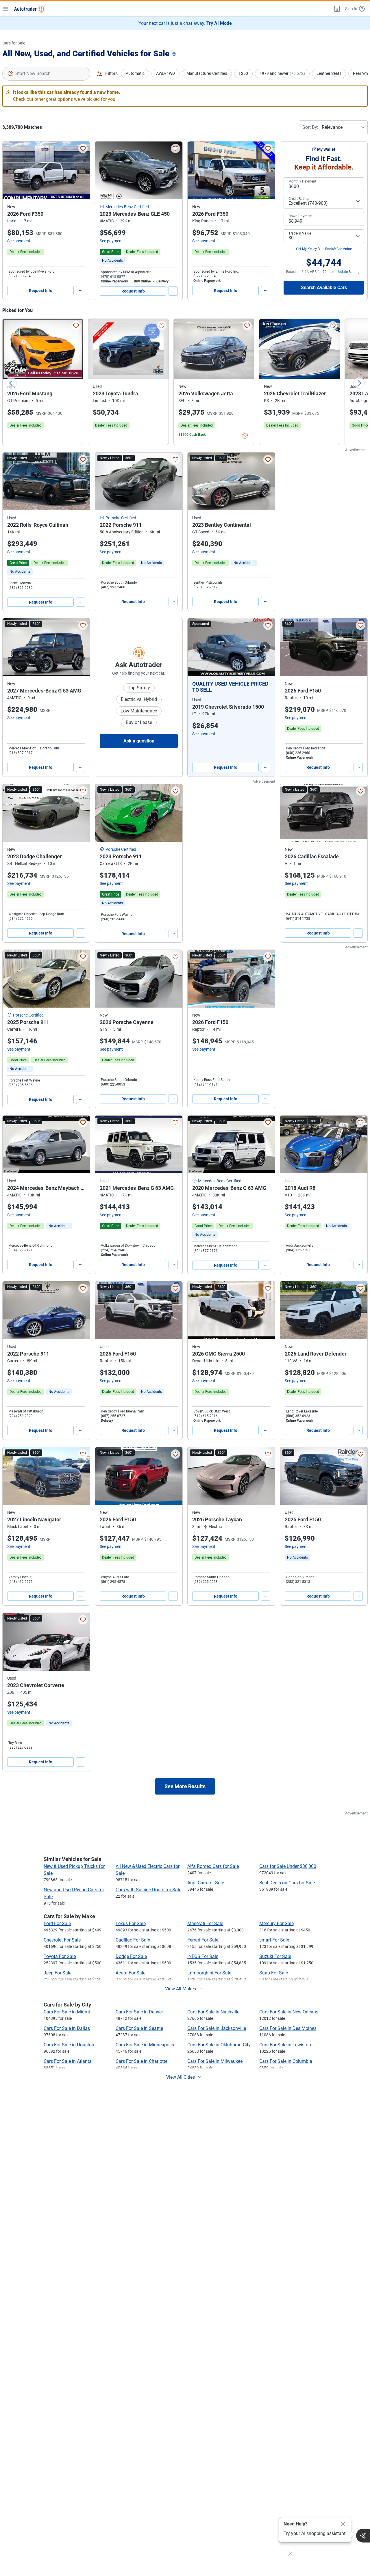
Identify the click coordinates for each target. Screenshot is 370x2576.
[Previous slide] (11, 383)
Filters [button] (111, 73)
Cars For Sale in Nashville (213, 2012)
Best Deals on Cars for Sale (287, 1883)
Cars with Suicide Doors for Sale (148, 1890)
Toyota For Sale (60, 1956)
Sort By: (310, 127)
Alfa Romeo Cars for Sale (213, 1866)
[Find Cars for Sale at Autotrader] (30, 9)
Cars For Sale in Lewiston (285, 2045)
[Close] (343, 2524)
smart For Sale (274, 1940)
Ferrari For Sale (203, 1940)
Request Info (41, 291)
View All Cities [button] (181, 2077)
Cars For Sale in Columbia (286, 2061)
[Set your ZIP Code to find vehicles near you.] (175, 54)
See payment (19, 241)
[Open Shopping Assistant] (363, 2536)
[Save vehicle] (83, 148)
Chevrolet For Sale (62, 1940)
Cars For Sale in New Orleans (289, 2012)
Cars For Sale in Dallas (67, 2028)
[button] (336, 9)
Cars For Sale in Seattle (139, 2028)
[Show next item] (265, 647)
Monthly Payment (302, 181)
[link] (112, 260)
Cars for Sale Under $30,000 (288, 1866)
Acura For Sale (131, 1973)
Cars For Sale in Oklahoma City (219, 2045)
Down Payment (300, 216)
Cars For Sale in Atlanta (68, 2061)
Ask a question (139, 741)
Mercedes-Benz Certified (127, 207)
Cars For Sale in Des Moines (288, 2028)
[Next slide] (359, 383)
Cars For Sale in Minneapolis (145, 2045)
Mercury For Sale (276, 1923)
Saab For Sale (274, 1973)
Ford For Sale (57, 1923)
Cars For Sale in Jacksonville (217, 2028)
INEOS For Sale (203, 1956)
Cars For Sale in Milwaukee (215, 2061)
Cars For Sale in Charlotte (141, 2061)
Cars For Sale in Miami (67, 2012)
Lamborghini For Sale (209, 1973)
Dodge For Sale (131, 1956)
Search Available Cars (324, 287)
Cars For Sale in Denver (139, 2012)
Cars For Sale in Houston (69, 2045)
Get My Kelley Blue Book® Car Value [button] (324, 249)
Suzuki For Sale (275, 1956)
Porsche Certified (121, 518)
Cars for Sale (14, 43)
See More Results (185, 1786)
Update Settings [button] (349, 272)
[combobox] (46, 74)
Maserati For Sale (205, 1923)
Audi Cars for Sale (206, 1883)
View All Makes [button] (181, 1989)
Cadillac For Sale (133, 1940)
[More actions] (81, 291)
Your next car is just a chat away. (185, 23)
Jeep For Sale (58, 1973)
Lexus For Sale (131, 1923)
